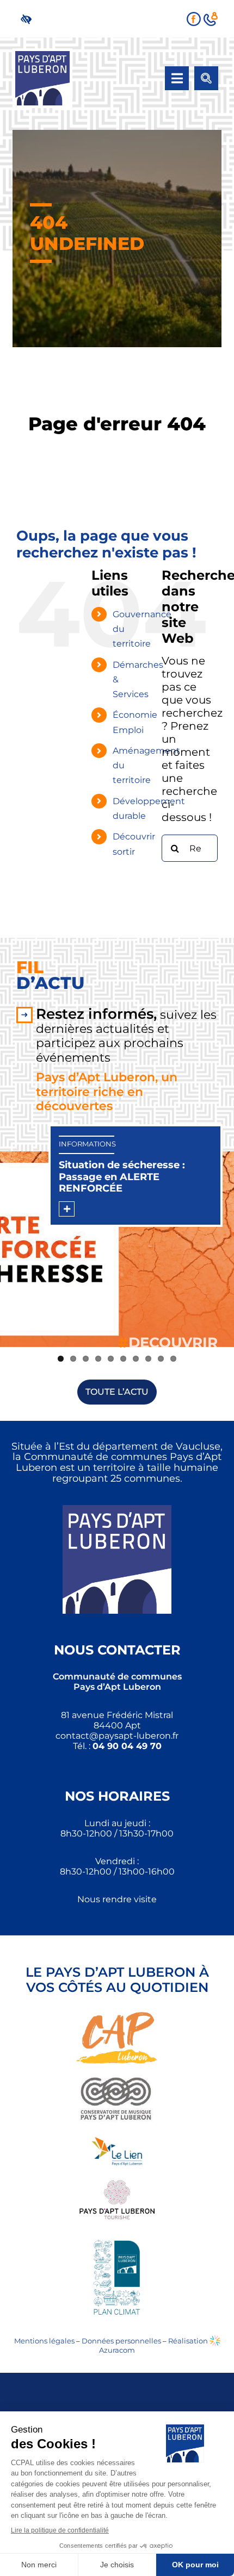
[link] (29, 19)
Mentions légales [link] (44, 2341)
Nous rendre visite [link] (117, 1899)
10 (173, 1359)
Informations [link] (87, 1144)
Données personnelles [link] (121, 2341)
